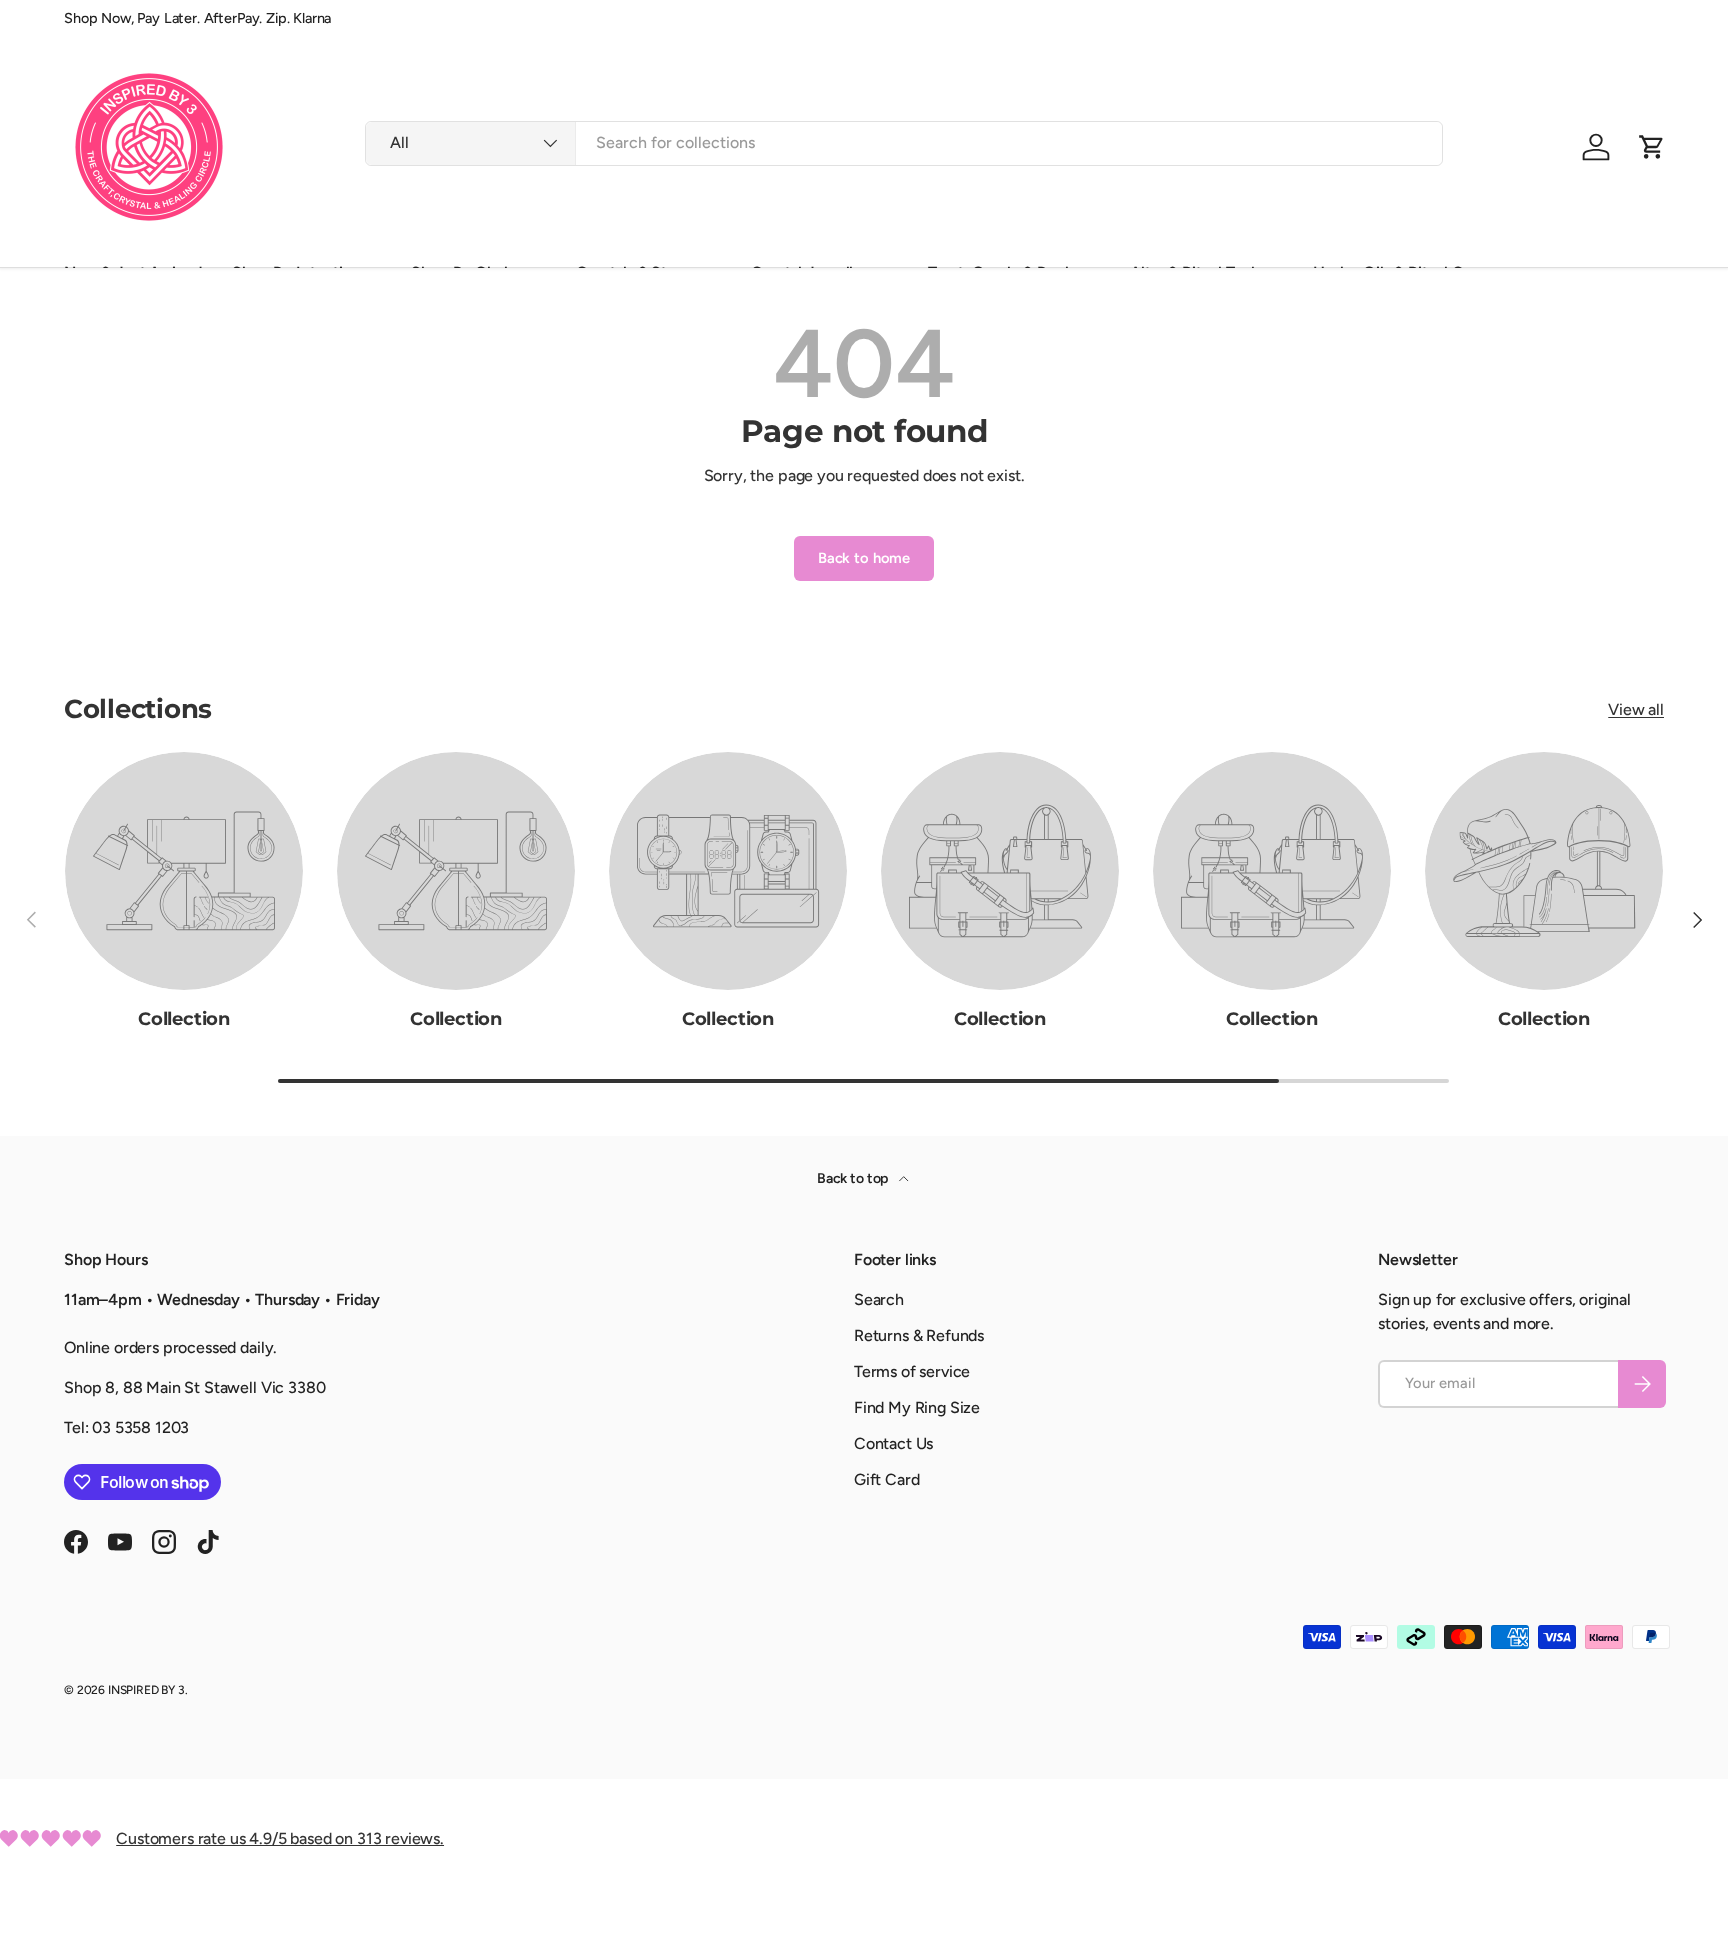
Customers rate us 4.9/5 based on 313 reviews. (280, 1838)
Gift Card (887, 1479)
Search (879, 1299)
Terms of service (912, 1371)
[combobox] (904, 142)
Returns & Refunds (919, 1335)
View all (1636, 709)
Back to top (854, 1178)
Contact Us (893, 1443)
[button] (1652, 147)
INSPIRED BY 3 (146, 1690)
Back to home (864, 558)
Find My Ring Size (917, 1407)
